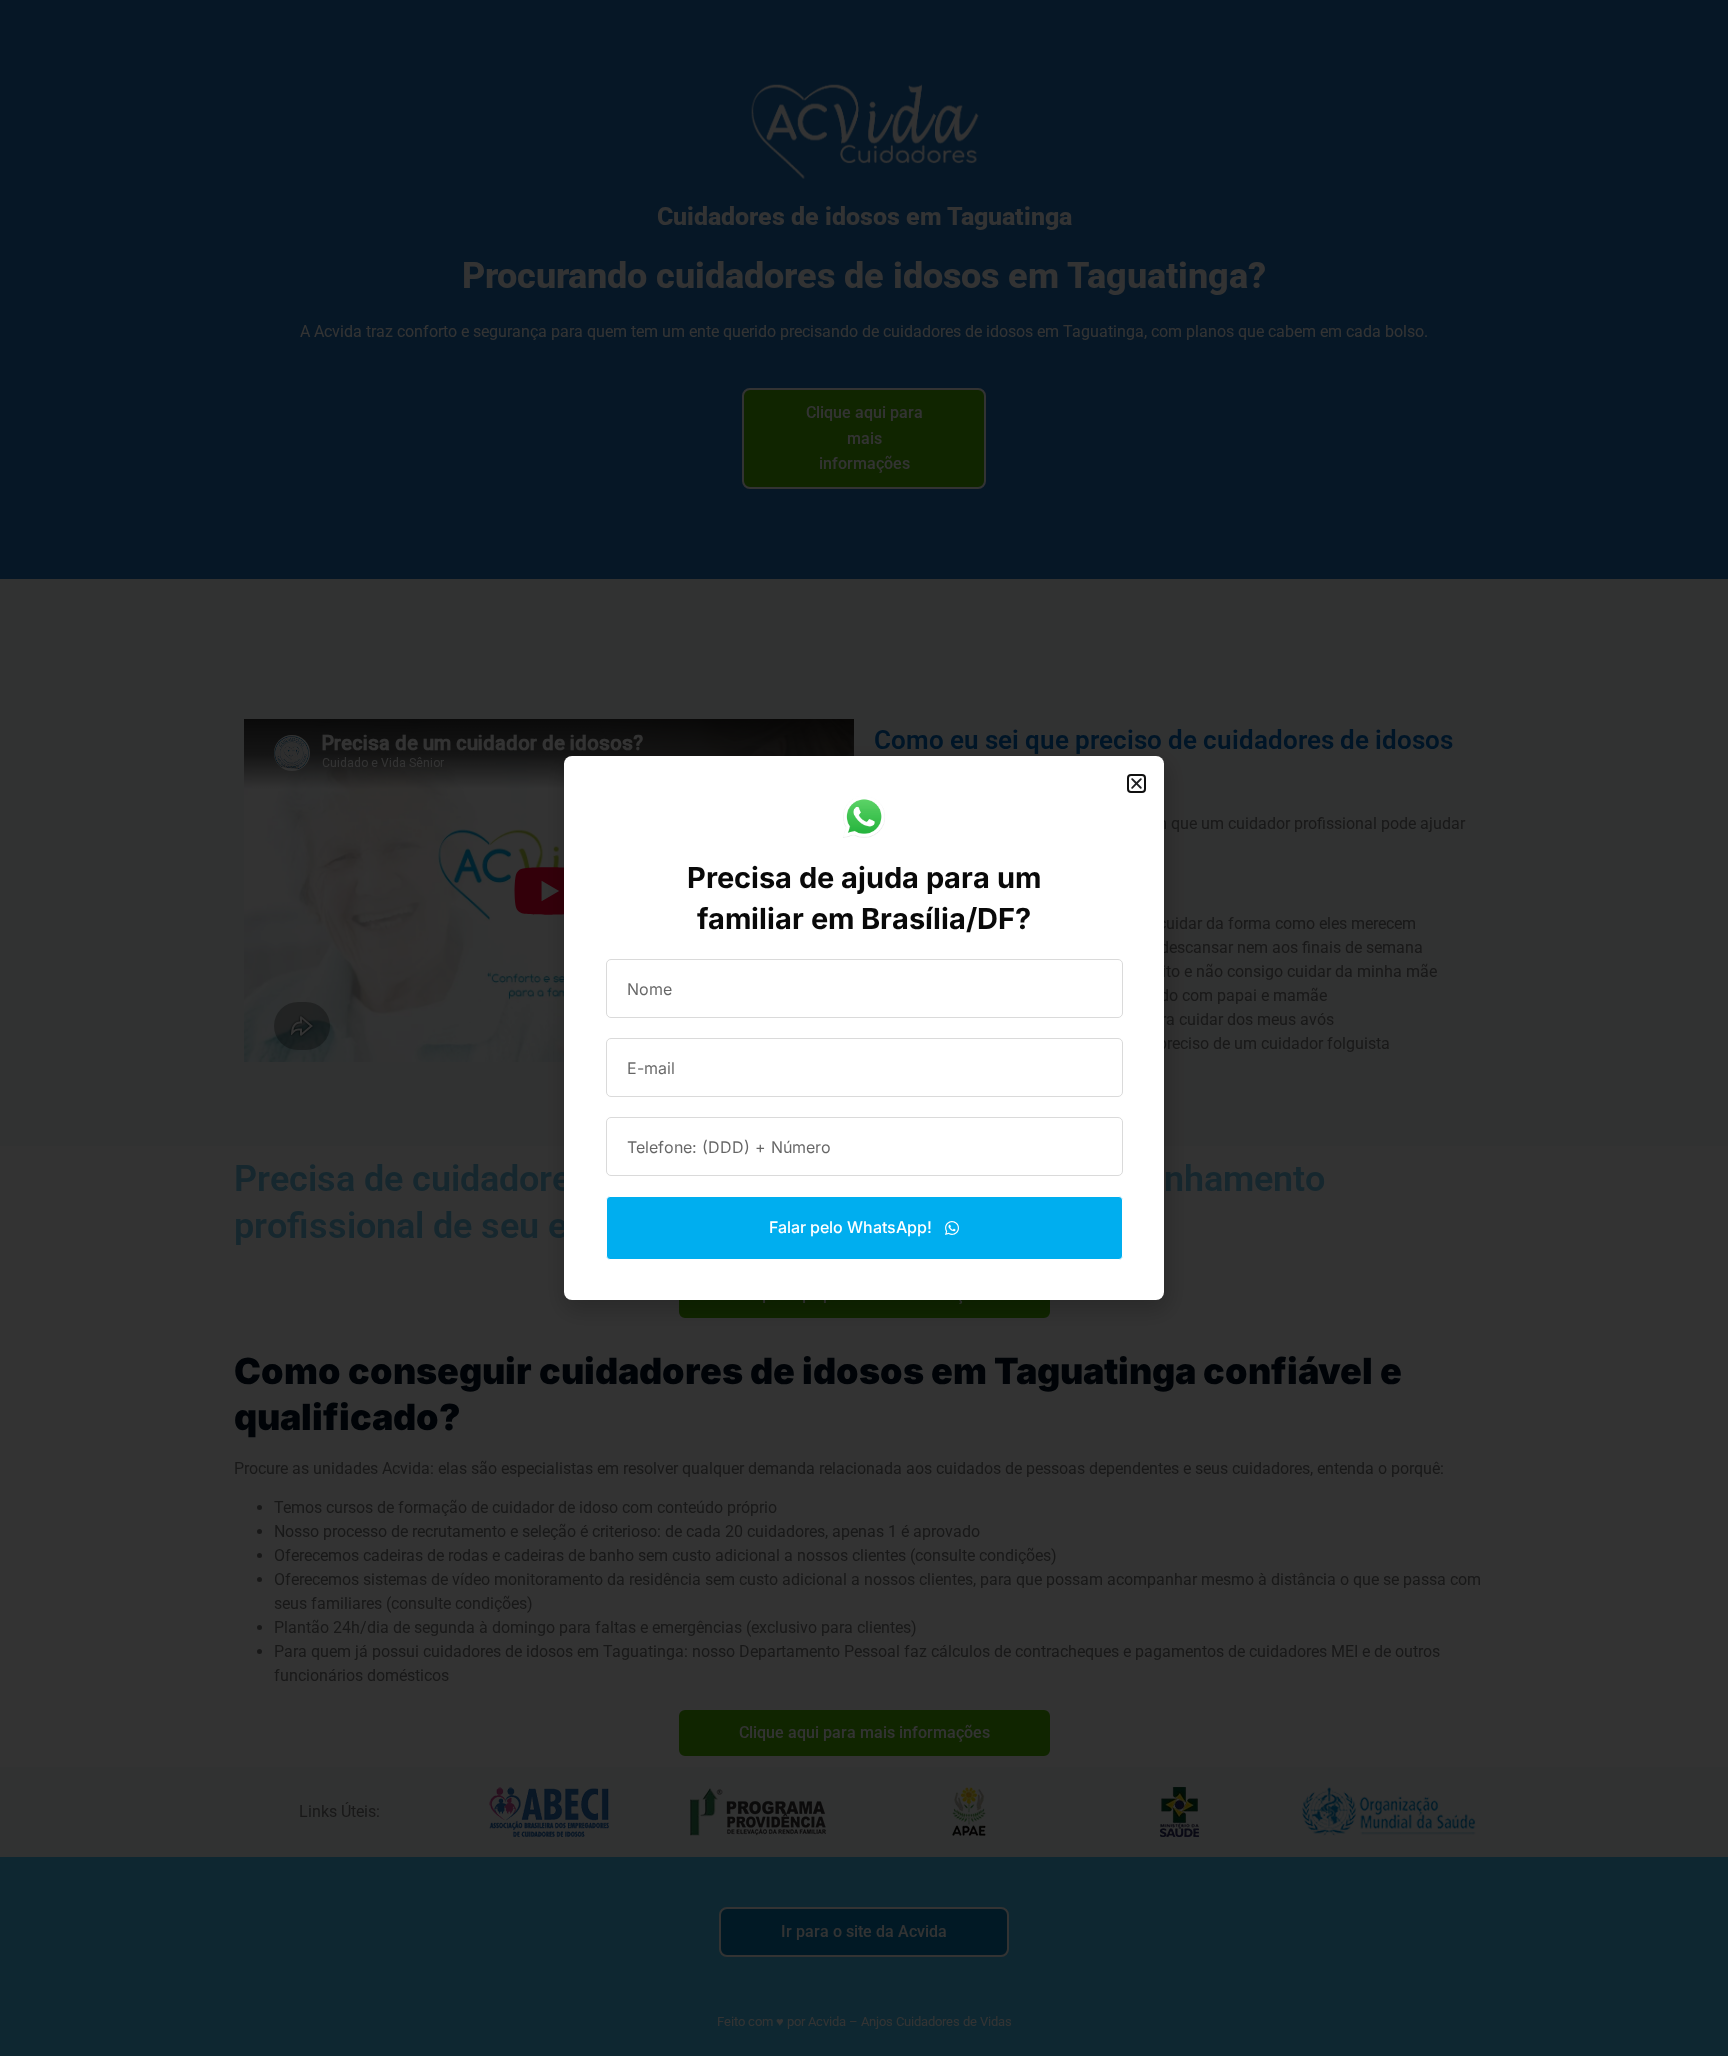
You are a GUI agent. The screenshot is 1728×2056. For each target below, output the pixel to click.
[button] (1136, 783)
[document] (864, 1028)
